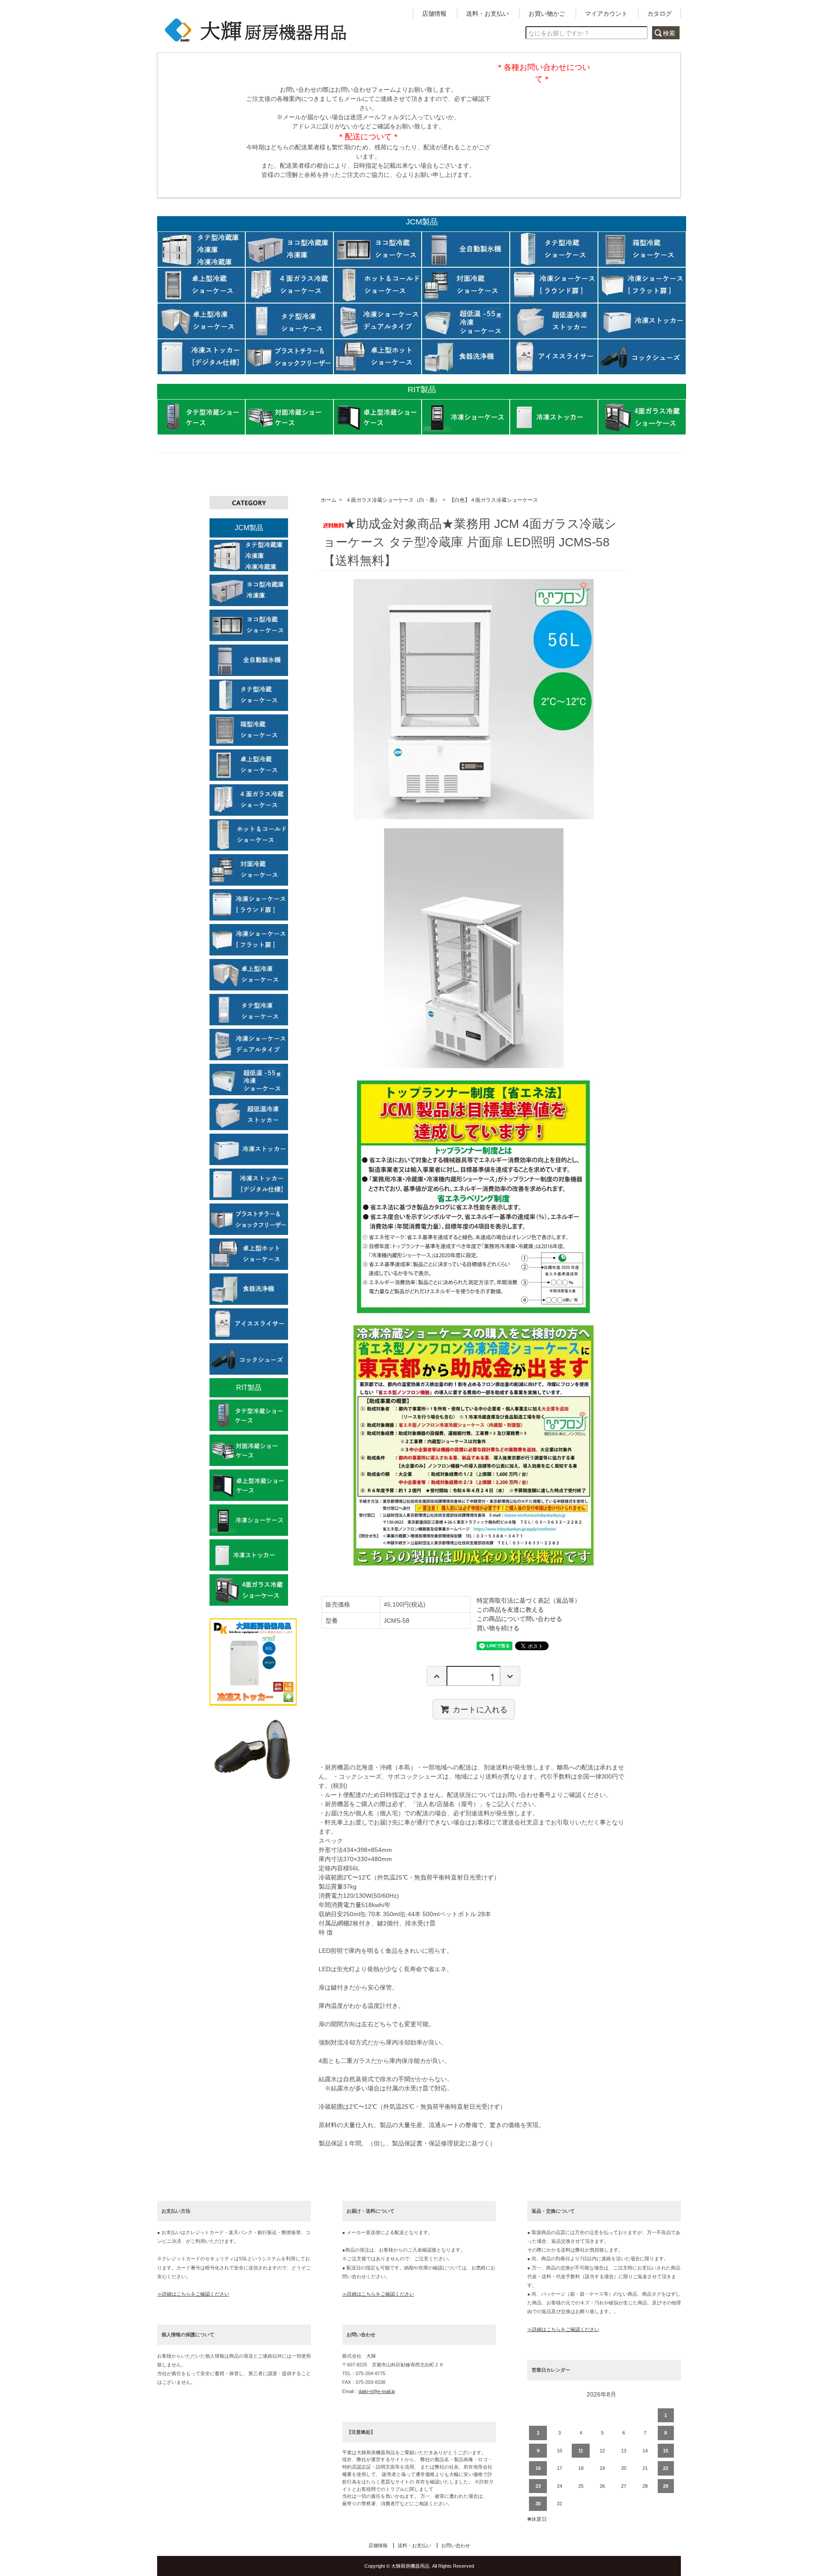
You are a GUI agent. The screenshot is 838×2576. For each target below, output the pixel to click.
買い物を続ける (498, 1628)
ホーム (329, 500)
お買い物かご (547, 14)
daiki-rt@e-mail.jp (377, 2391)
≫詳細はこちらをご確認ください (193, 2294)
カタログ (659, 14)
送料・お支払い (488, 14)
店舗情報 (434, 14)
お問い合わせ (456, 2545)
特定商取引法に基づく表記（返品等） (529, 1600)
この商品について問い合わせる (519, 1619)
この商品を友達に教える (510, 1610)
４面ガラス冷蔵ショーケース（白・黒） (393, 500)
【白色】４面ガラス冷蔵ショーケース (494, 500)
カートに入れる (480, 1709)
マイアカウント (606, 14)
